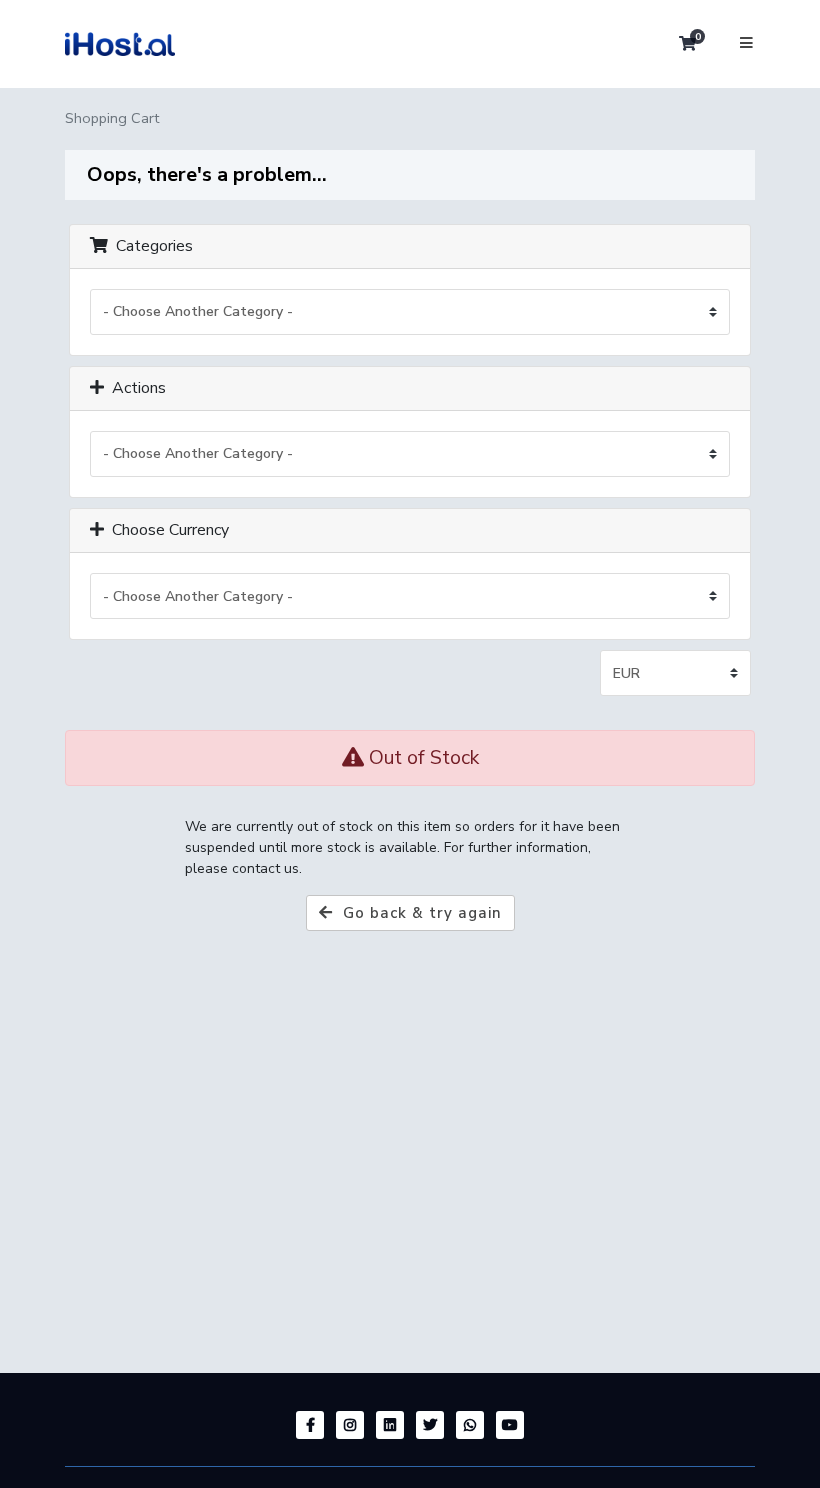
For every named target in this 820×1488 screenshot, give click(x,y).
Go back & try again (417, 913)
